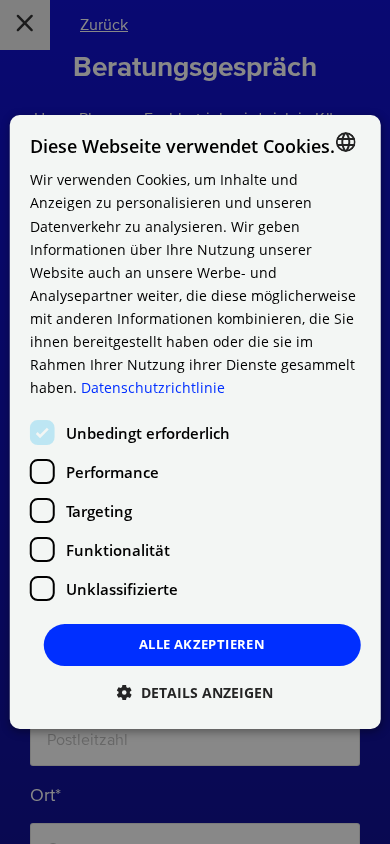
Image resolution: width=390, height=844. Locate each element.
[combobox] (345, 142)
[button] (195, 692)
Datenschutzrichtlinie (153, 387)
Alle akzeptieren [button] (202, 644)
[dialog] (195, 422)
